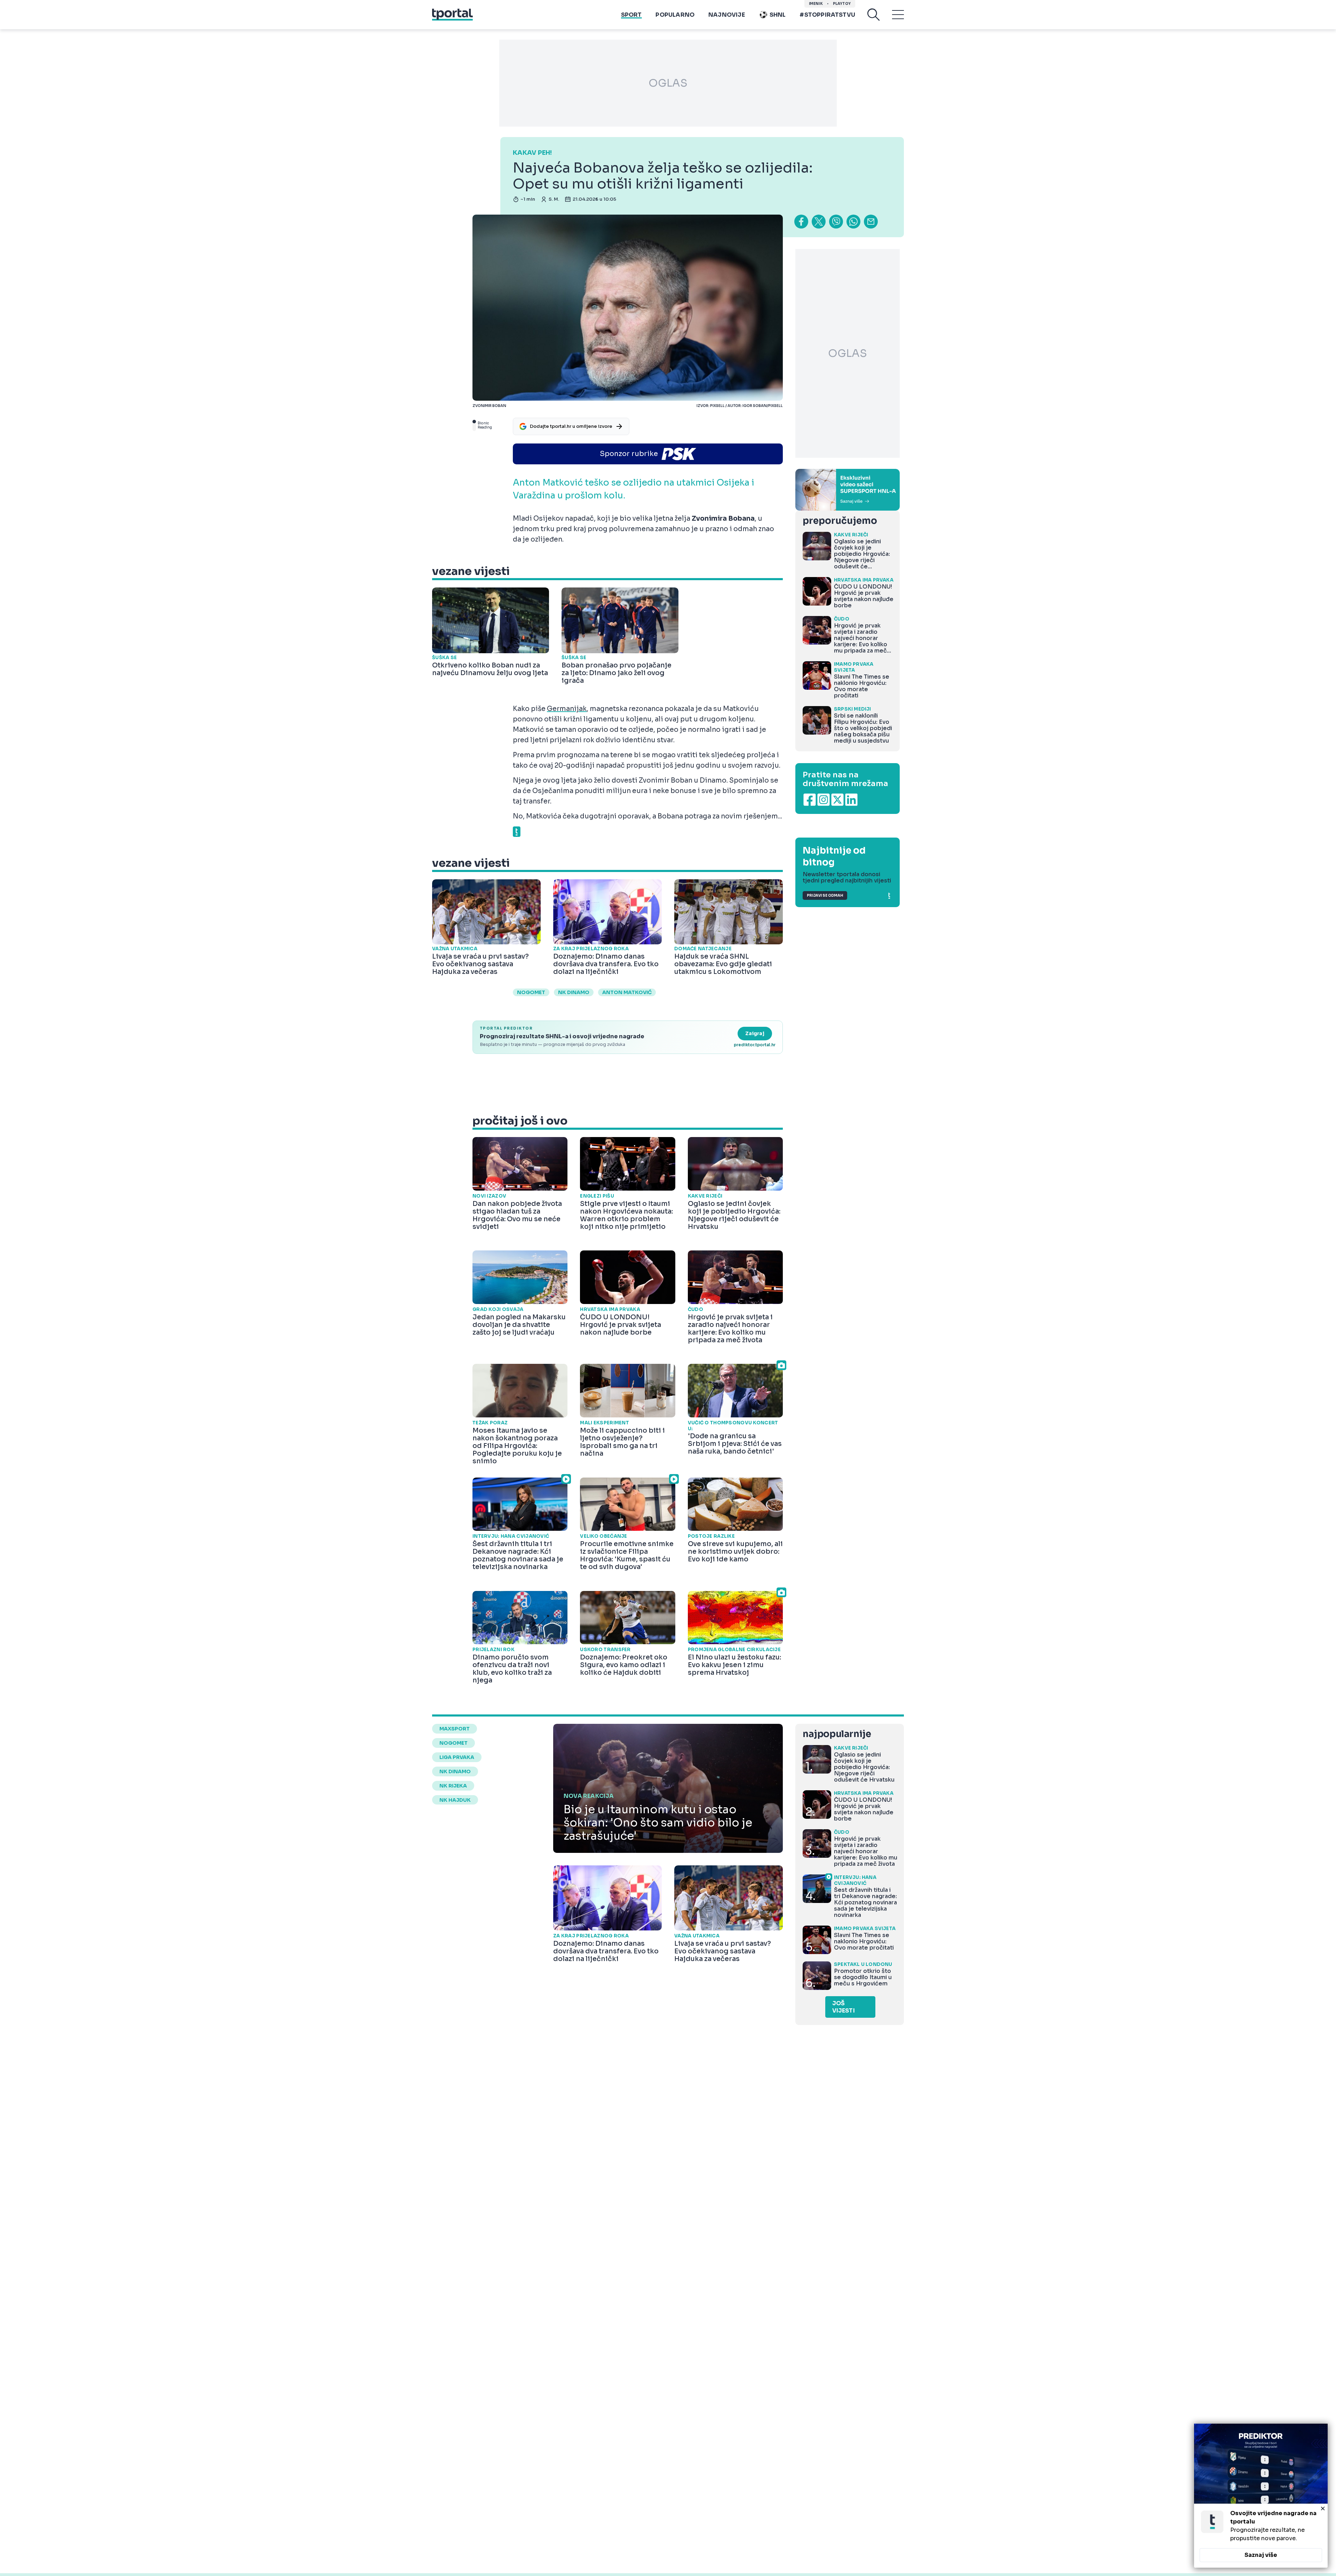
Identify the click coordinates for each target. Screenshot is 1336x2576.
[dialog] (1261, 2496)
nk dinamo (455, 1771)
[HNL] (848, 490)
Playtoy (842, 4)
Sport (631, 15)
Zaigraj (755, 1033)
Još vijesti (844, 2007)
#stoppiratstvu (827, 15)
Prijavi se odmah (825, 895)
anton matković (627, 992)
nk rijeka (453, 1786)
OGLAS (668, 83)
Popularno (675, 15)
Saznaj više (1261, 2555)
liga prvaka (457, 1757)
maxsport (455, 1729)
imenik (816, 4)
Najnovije (727, 15)
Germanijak (567, 709)
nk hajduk (455, 1800)
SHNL (778, 15)
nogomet (531, 992)
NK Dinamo (574, 992)
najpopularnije (837, 1734)
